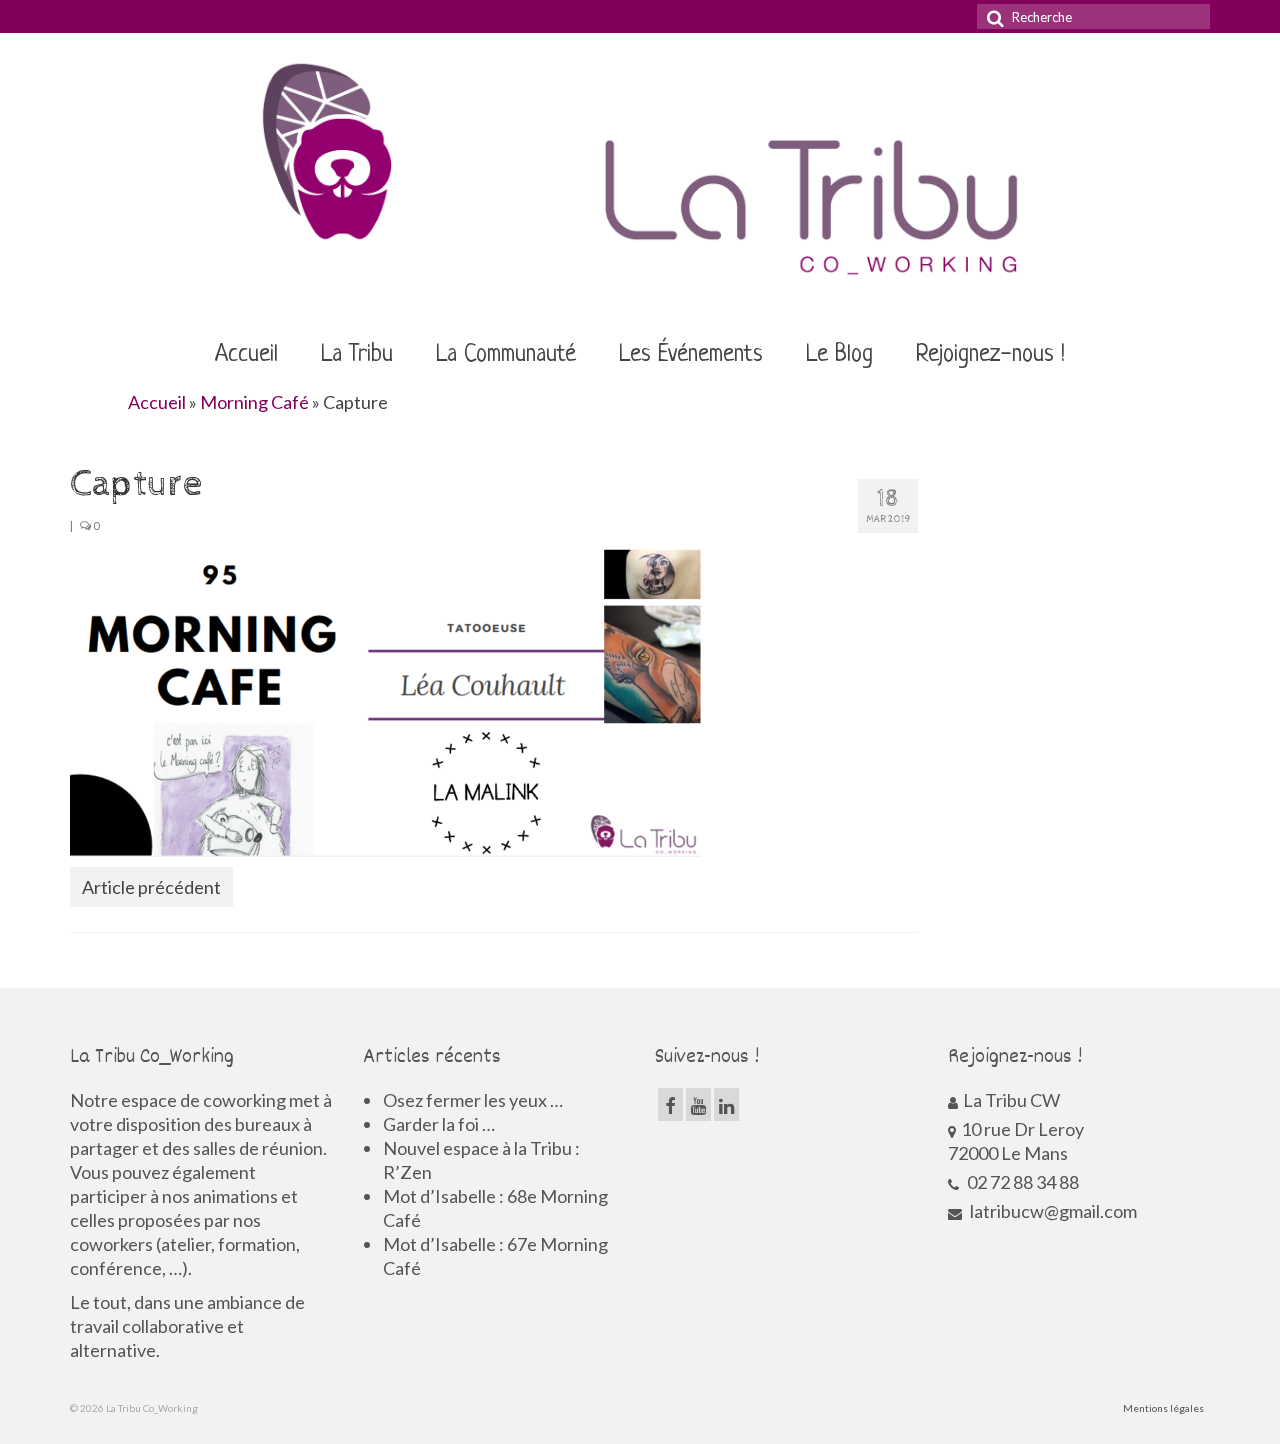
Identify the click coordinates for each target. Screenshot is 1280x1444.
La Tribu (357, 355)
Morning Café (254, 402)
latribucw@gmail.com (1052, 1211)
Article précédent (151, 887)
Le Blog (839, 355)
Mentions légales (1163, 1408)
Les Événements (691, 355)
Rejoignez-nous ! (990, 355)
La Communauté (506, 355)
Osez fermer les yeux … (473, 1100)
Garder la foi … (439, 1124)
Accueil (246, 355)
